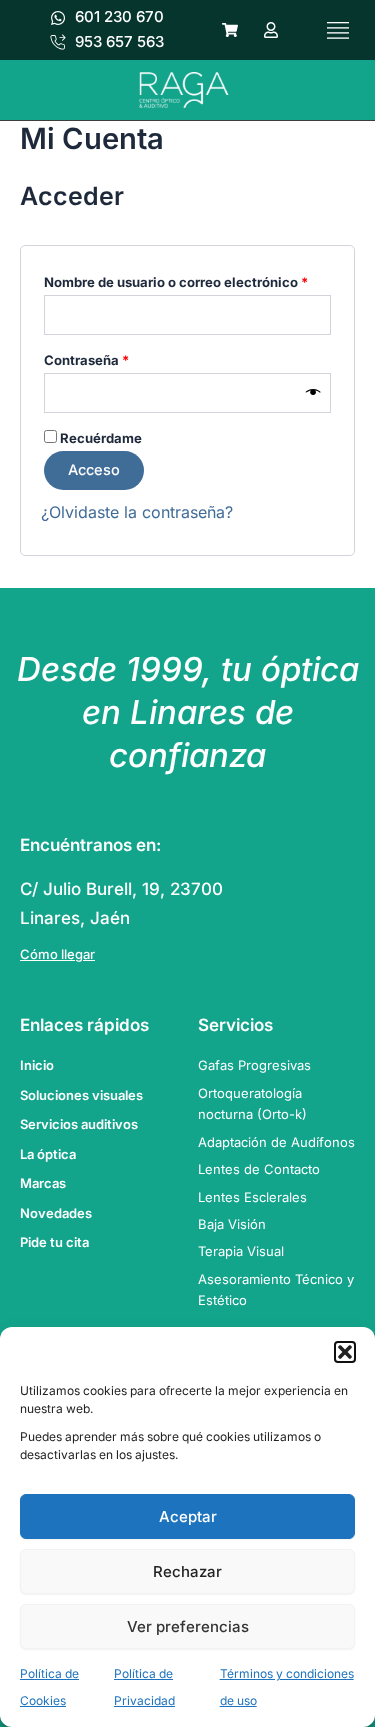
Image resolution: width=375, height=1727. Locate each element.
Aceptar (188, 1516)
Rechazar (187, 1571)
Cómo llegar (57, 954)
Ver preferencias (188, 1626)
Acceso (94, 470)
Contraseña (122, 357)
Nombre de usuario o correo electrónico (187, 279)
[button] (345, 1352)
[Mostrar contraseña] (313, 393)
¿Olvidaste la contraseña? (137, 512)
